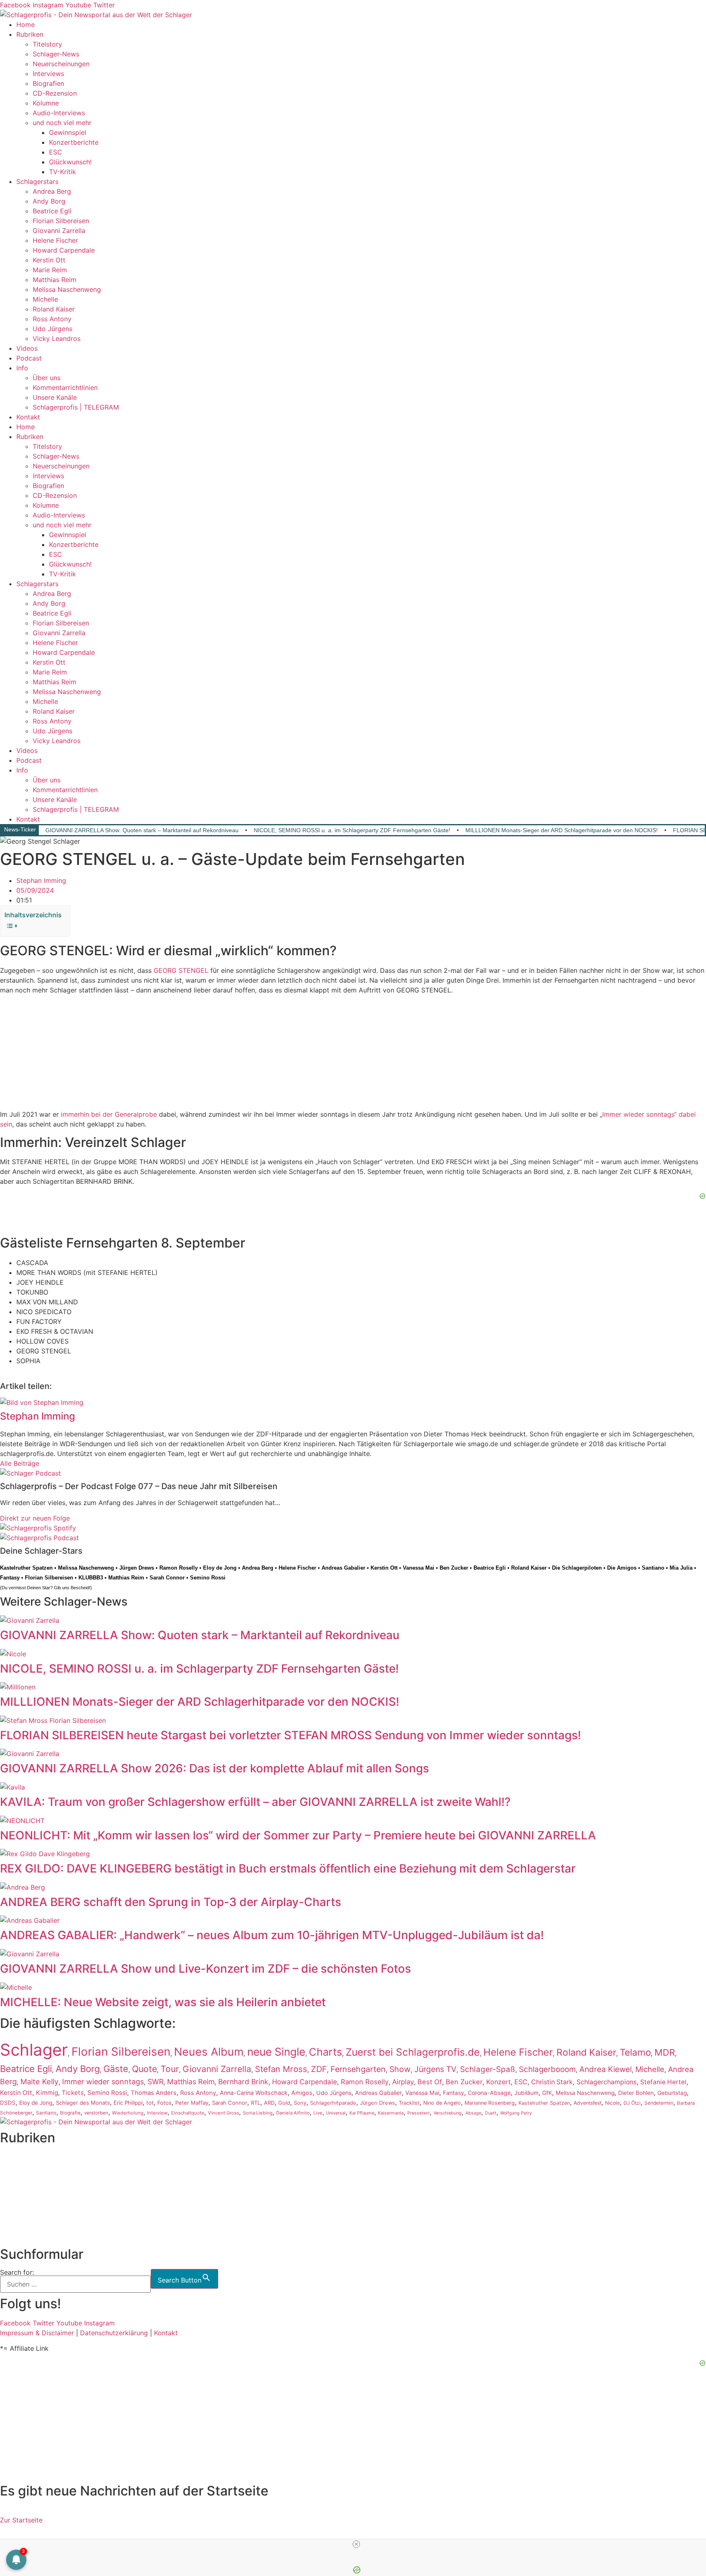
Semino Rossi (208, 1578)
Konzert (498, 2082)
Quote (144, 2069)
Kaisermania (391, 2113)
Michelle (45, 299)
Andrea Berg (52, 191)
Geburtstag (672, 2093)
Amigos (302, 2093)
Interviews (48, 74)
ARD (269, 2103)
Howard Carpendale (64, 250)
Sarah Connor (167, 1578)
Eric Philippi (128, 2103)
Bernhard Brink (243, 2082)
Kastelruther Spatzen (26, 1568)
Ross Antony (52, 319)
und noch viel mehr (62, 123)
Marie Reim (50, 270)
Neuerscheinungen (61, 64)
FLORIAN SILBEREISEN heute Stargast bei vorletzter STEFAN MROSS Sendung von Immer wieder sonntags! (290, 1735)
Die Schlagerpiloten (577, 1568)
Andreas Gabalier (343, 1568)
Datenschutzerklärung (114, 2333)
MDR (665, 2052)
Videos (27, 348)
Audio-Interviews (59, 113)
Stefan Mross (281, 2069)
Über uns (47, 378)
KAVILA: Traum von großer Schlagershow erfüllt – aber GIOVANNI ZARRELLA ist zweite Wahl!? (255, 1802)
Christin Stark (552, 2082)
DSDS (8, 2103)
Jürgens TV (435, 2069)
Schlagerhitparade (333, 2103)
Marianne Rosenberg (490, 2103)
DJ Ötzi (632, 2103)
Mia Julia (681, 1568)
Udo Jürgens (53, 329)
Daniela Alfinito (293, 2113)
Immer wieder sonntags (103, 2082)
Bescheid (80, 1588)
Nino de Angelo (442, 2103)
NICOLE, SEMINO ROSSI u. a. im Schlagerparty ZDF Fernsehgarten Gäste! (352, 830)
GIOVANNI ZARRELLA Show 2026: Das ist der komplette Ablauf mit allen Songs (214, 1768)
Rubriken (30, 34)
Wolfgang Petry (516, 2113)
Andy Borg (49, 201)
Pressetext (419, 2113)
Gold (284, 2103)
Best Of (430, 2082)
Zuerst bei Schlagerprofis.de (413, 2052)
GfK (547, 2093)
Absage (473, 2113)
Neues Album (209, 2052)
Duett (491, 2113)
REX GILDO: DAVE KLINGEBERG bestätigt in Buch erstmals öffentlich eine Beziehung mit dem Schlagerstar (288, 1868)
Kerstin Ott (49, 260)
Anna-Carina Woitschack (254, 2093)
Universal (336, 2113)
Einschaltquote (188, 2113)
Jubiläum (526, 2093)
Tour (170, 2069)
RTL (256, 2103)
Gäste (116, 2069)
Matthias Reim (55, 280)
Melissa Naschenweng (67, 289)
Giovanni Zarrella (59, 231)
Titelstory (47, 44)
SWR (155, 2082)
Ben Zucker (454, 1568)
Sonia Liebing (258, 2113)
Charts (325, 2052)
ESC (56, 152)
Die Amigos (622, 1568)
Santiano (653, 1568)
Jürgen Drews (137, 1568)
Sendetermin (659, 2103)
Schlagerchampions (607, 2082)
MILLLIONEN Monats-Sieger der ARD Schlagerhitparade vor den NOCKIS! (562, 830)
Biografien (48, 83)
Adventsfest (588, 2103)
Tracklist (409, 2103)
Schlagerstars (37, 181)
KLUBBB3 (91, 1578)
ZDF (319, 2069)
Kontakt (28, 417)
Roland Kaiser (54, 309)
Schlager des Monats (83, 2103)
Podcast (29, 358)
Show (400, 2069)
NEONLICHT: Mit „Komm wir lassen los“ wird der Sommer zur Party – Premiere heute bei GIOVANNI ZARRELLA (298, 1835)
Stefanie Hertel (663, 2082)
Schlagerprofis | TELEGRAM (76, 407)
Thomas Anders (154, 2093)
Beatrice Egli (52, 211)
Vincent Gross (223, 2113)
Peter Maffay (192, 2103)
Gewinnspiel (68, 132)
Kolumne (46, 103)
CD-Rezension (55, 93)
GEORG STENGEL (181, 970)
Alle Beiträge (20, 1463)
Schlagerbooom (547, 2069)
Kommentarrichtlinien (65, 388)
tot (150, 2103)
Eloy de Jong (220, 1568)
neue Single (276, 2052)
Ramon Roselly (179, 1568)
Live (318, 2113)
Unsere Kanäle (55, 397)
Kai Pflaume (362, 2113)
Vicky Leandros (57, 338)
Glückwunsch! (70, 162)
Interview (157, 2113)
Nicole (612, 2103)
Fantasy (10, 1578)
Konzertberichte (74, 142)
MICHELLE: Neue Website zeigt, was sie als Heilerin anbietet (163, 2002)
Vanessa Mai (419, 1568)
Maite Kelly (39, 2081)
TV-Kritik (63, 172)
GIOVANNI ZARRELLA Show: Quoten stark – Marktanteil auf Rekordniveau (142, 830)
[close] (356, 2544)
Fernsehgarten (358, 2069)
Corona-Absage (489, 2093)
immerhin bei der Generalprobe (109, 1114)
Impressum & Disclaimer (37, 2333)
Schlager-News (56, 54)
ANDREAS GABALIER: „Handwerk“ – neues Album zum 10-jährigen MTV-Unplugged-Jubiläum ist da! (272, 1935)
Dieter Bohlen (636, 2093)
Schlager (34, 2050)
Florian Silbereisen (61, 221)
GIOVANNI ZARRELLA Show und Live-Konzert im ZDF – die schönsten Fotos (206, 1969)
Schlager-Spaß (488, 2069)
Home (26, 25)
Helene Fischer (55, 240)
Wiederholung (128, 2113)
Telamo (635, 2052)
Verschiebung (448, 2113)
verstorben (96, 2113)
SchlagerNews (22, 2167)
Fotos (164, 2103)
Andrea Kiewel (605, 2069)
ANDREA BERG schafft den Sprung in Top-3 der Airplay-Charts (171, 1902)
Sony (300, 2103)
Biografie (70, 2113)
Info (22, 368)
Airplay (403, 2082)
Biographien (18, 2197)
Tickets (73, 2093)
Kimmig (47, 2093)
